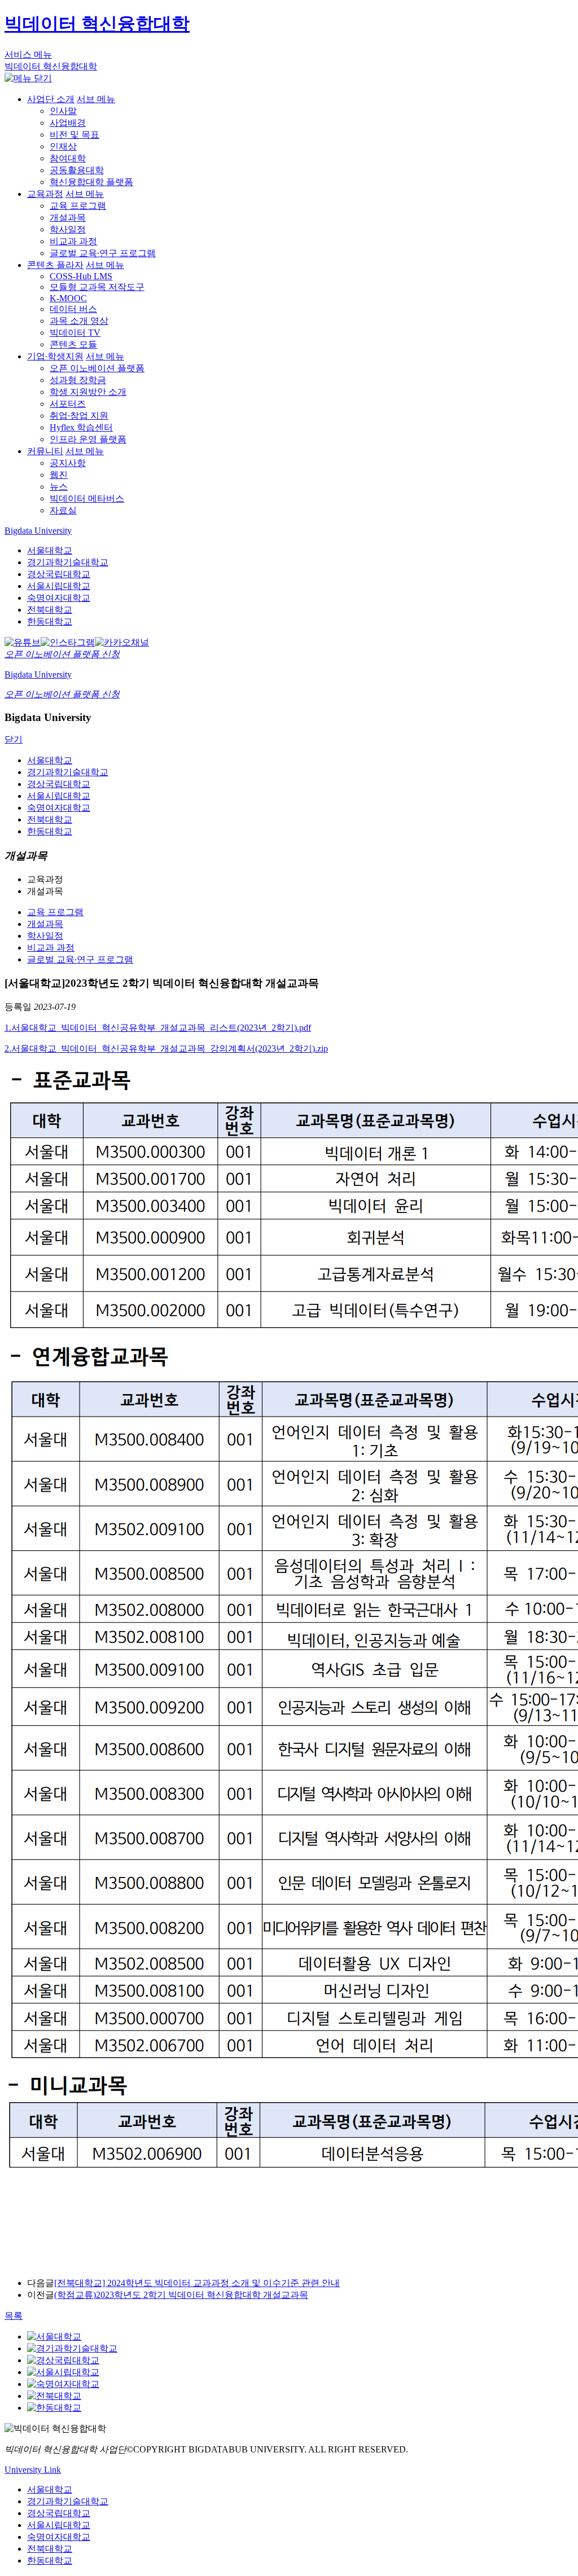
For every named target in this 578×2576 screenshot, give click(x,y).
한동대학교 (50, 621)
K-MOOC (68, 298)
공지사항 (68, 463)
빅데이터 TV (75, 333)
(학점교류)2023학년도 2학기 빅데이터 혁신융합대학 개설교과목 (181, 2295)
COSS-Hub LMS (81, 276)
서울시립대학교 (59, 586)
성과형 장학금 (78, 380)
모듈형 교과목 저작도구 (97, 287)
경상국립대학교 (59, 574)
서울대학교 (50, 550)
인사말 (63, 111)
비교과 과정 (73, 241)
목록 (14, 2316)
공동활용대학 (77, 170)
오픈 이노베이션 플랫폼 (97, 368)
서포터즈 (68, 404)
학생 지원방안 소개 (88, 392)
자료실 (63, 510)
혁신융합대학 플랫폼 (91, 182)
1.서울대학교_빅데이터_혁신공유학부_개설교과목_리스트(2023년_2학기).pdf (158, 1028)
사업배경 (68, 123)
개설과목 (68, 217)
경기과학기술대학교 (68, 562)
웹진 (59, 475)
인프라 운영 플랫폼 (88, 439)
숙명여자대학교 (59, 598)
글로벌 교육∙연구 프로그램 (103, 253)
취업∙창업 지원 (79, 416)
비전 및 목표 (75, 135)
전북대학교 (50, 610)
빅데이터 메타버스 (87, 498)
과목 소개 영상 (79, 321)
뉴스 (59, 487)
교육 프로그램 (78, 206)
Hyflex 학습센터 (81, 427)
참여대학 (68, 158)
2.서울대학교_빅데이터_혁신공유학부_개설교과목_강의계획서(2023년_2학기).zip (166, 1049)
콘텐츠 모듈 (73, 344)
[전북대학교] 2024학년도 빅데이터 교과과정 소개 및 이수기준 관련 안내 (197, 2283)
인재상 (63, 146)
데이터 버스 (73, 309)
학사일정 (68, 229)
